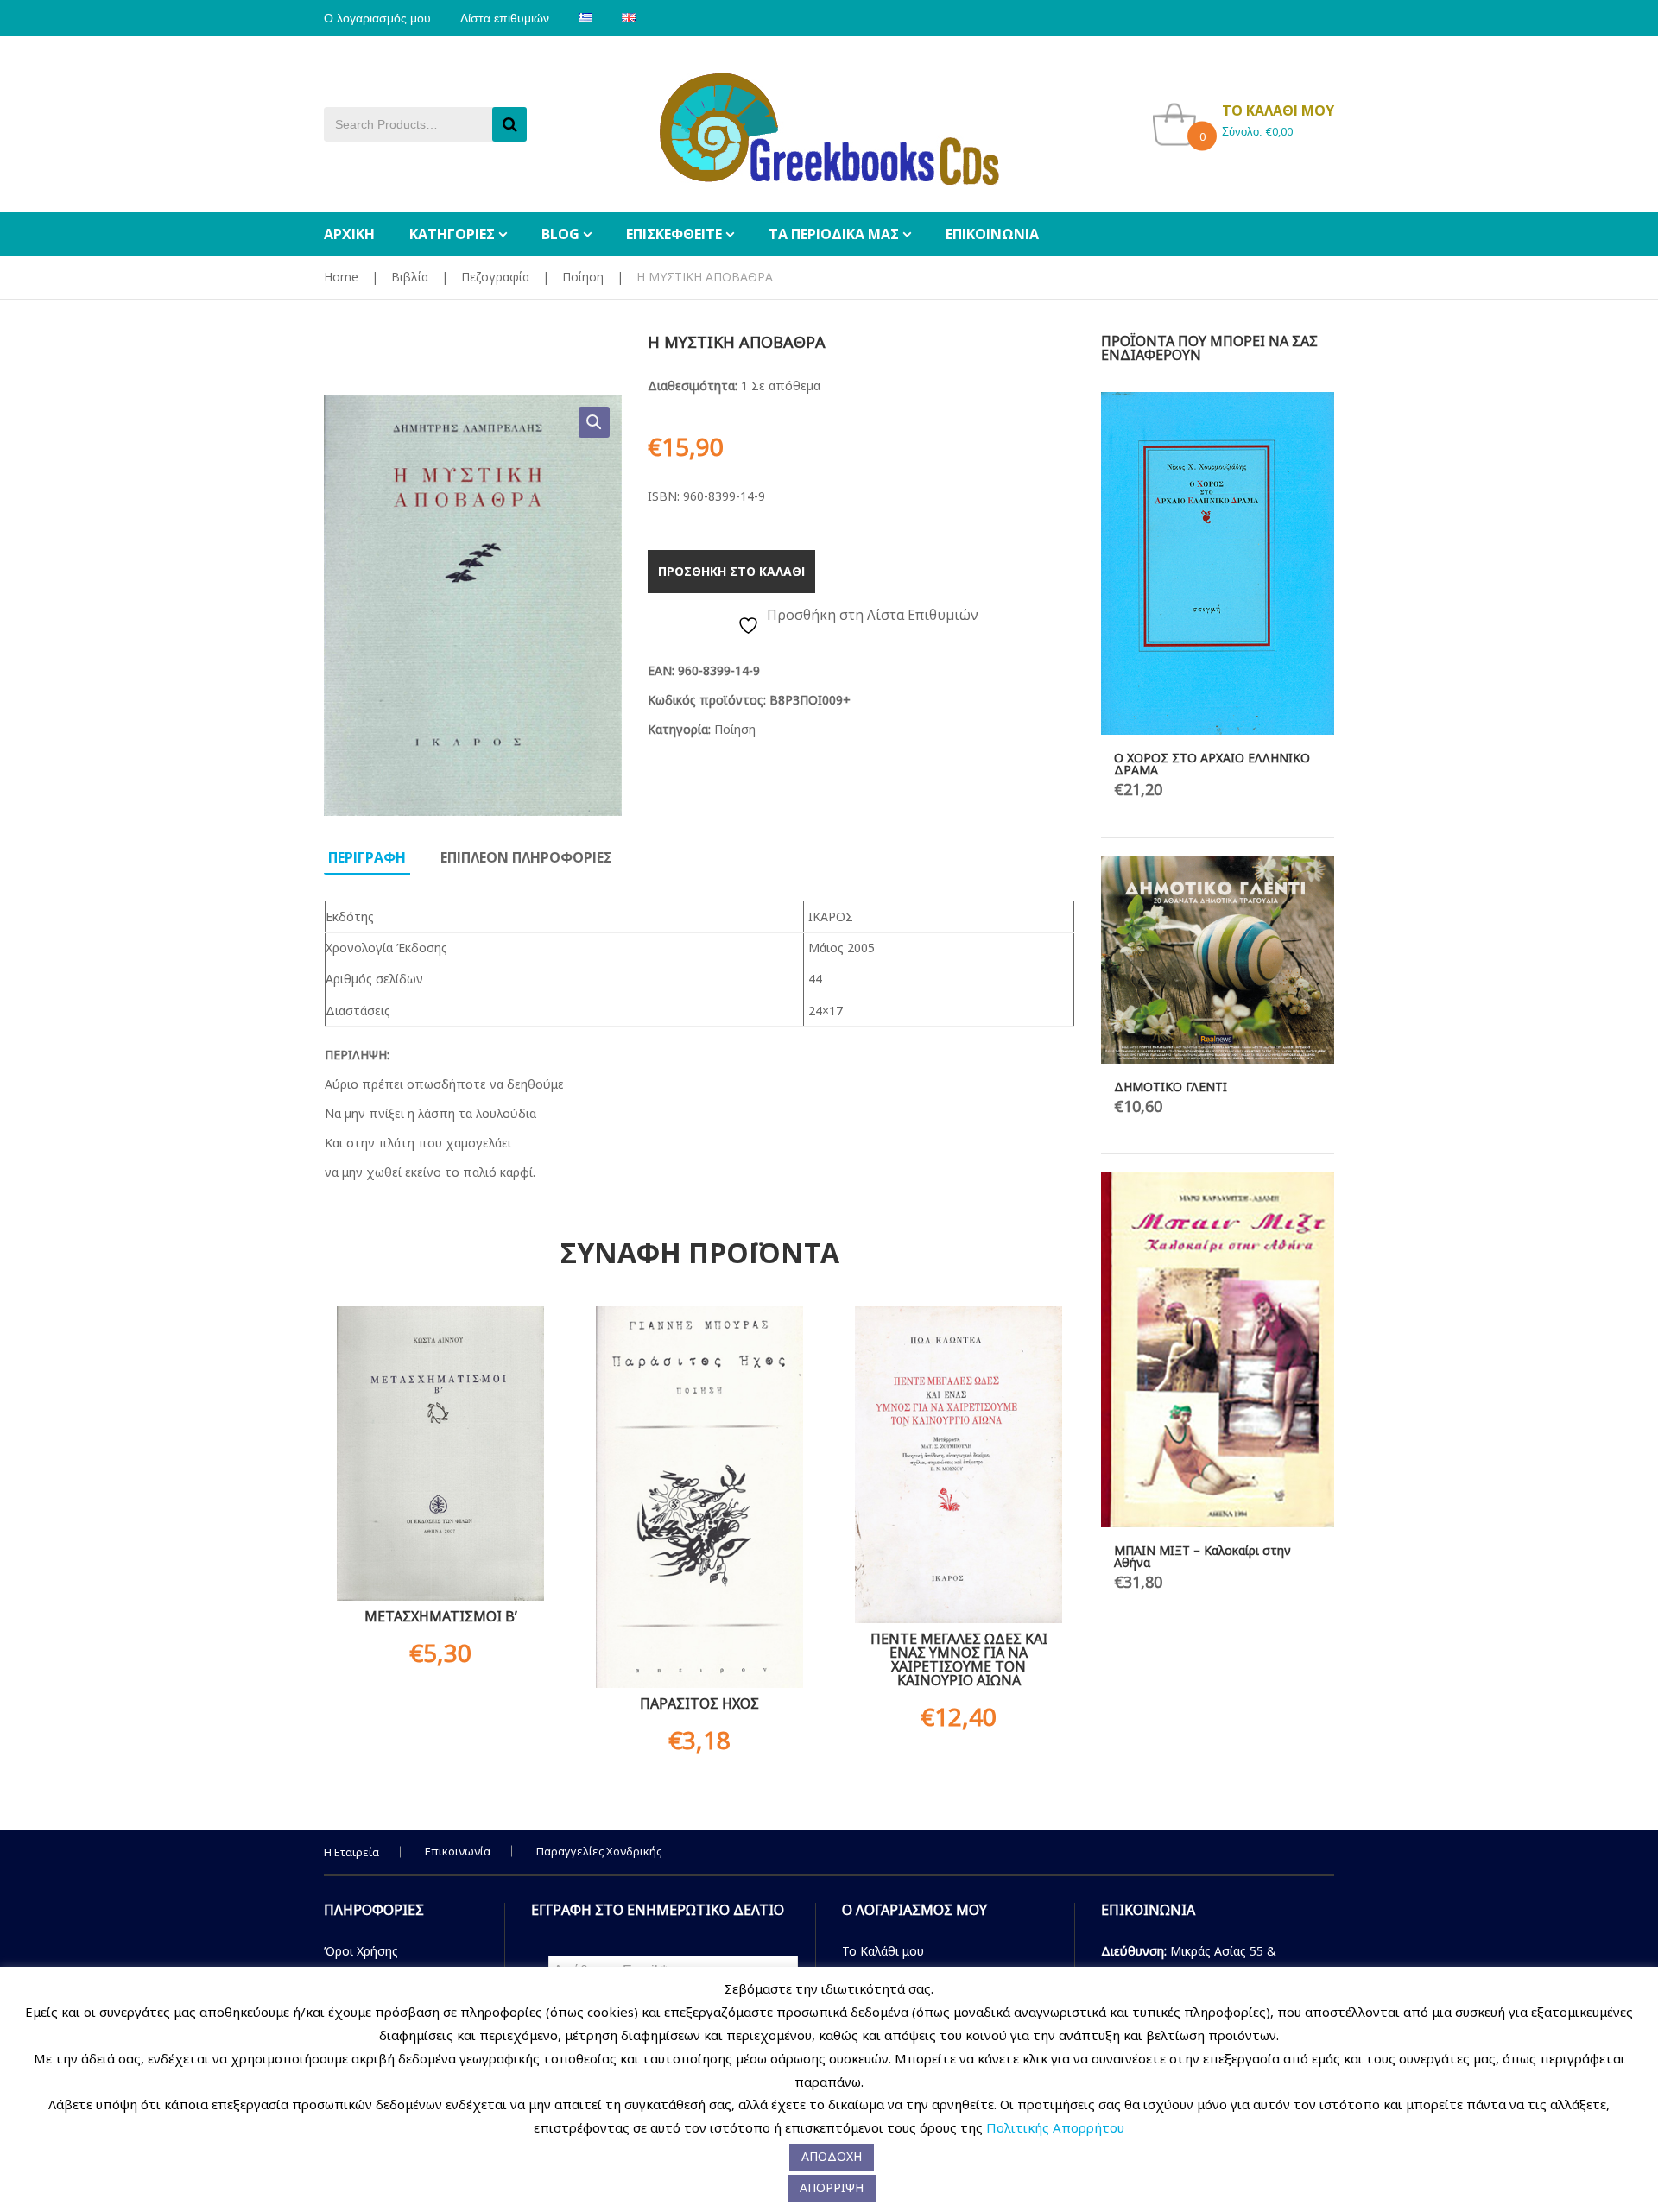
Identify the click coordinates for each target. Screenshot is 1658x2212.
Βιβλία (410, 277)
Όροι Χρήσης (361, 1951)
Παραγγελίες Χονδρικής (599, 1851)
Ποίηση (583, 277)
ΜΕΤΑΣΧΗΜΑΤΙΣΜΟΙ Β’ (441, 1616)
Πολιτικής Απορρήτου (1055, 2127)
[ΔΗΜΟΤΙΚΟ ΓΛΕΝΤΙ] (1218, 959)
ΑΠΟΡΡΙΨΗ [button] (832, 2187)
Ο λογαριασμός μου (377, 18)
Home (341, 277)
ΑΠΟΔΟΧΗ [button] (832, 2156)
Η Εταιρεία (351, 1852)
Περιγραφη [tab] (367, 857)
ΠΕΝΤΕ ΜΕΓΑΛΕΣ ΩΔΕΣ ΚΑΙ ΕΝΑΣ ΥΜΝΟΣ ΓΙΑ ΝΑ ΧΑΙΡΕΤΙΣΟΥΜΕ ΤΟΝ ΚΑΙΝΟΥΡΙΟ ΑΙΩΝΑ (959, 1659)
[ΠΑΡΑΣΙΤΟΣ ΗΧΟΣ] (699, 1497)
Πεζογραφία (495, 277)
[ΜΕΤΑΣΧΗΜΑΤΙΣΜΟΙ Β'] (440, 1454)
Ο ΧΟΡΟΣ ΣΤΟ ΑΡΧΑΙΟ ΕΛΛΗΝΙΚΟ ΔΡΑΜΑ (1212, 764)
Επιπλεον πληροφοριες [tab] (526, 857)
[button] (594, 422)
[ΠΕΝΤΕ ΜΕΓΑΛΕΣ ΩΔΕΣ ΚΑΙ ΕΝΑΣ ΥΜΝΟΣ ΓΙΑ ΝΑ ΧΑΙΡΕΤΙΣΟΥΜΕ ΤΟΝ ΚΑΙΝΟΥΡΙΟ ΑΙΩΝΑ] (959, 1464)
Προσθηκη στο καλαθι (731, 571)
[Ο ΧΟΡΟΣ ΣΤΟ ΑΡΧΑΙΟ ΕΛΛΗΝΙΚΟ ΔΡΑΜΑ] (1218, 563)
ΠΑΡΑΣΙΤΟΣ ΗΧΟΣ (699, 1703)
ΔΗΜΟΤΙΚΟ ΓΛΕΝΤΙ (1171, 1087)
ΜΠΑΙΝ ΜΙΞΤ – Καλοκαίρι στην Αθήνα (1202, 1556)
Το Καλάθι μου (883, 1951)
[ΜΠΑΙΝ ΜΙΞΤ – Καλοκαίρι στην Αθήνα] (1218, 1349)
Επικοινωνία (458, 1851)
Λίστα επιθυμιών (505, 18)
